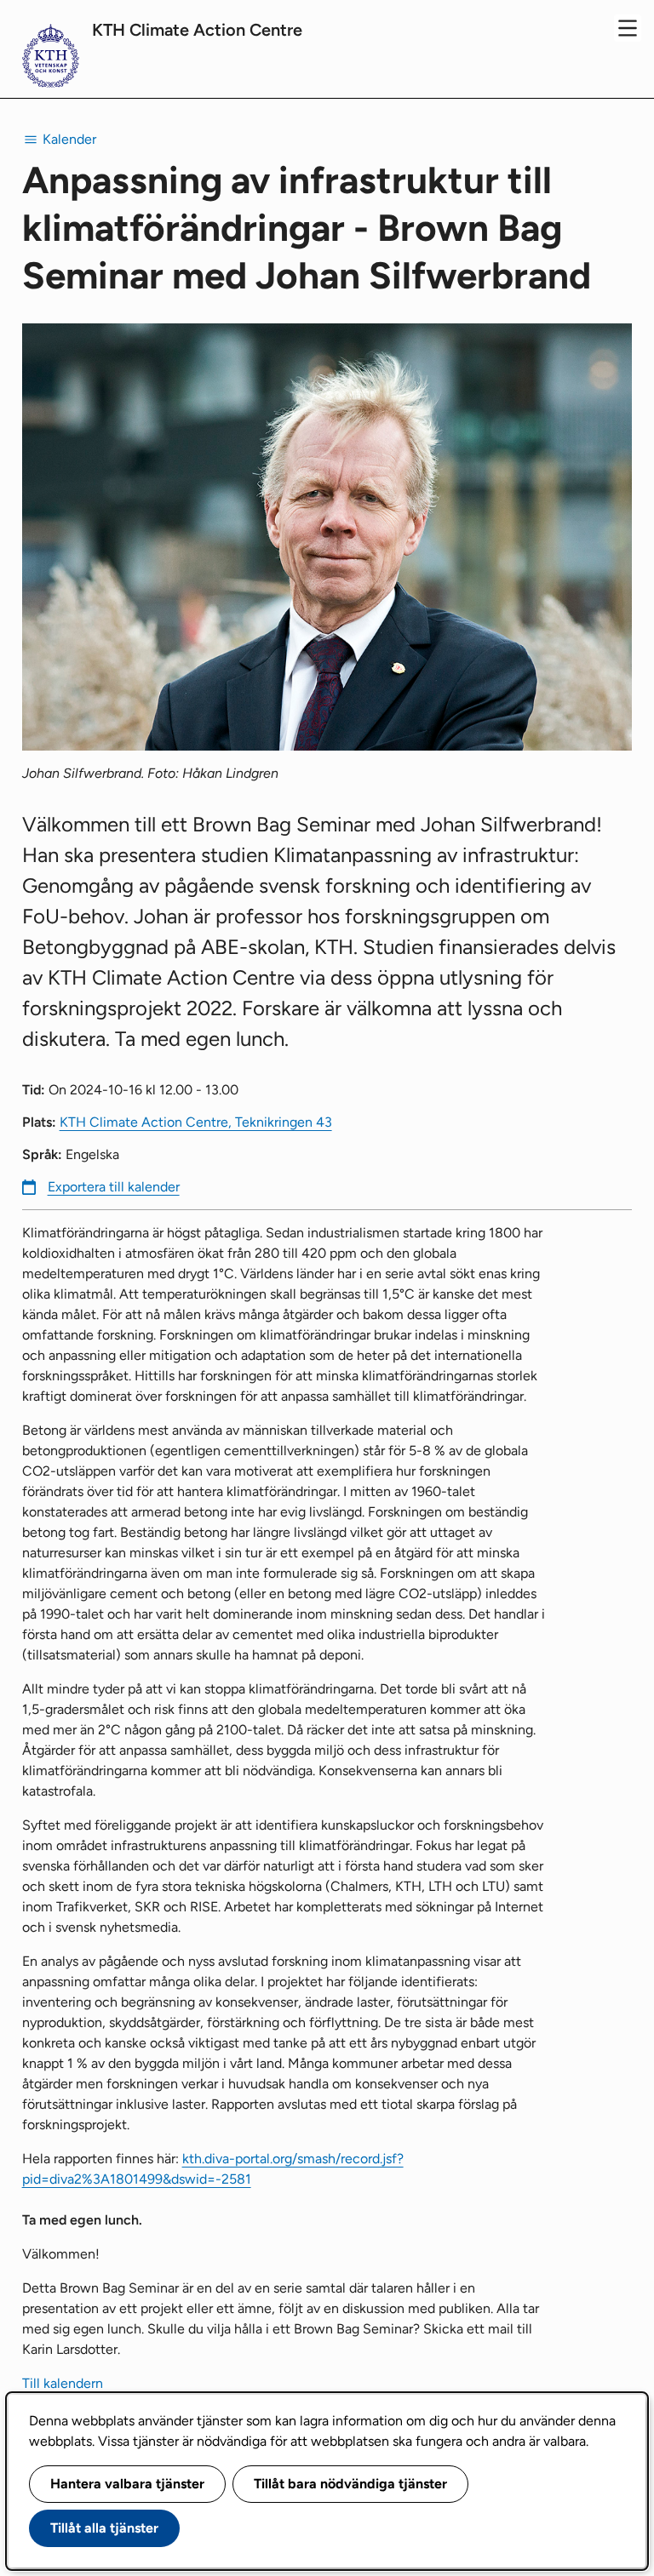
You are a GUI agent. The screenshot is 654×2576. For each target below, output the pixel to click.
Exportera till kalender (114, 1187)
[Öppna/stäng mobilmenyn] (628, 28)
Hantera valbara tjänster (127, 2484)
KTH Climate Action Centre (197, 30)
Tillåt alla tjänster (104, 2528)
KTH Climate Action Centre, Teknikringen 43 (196, 1122)
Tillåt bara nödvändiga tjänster (350, 2484)
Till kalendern (63, 2383)
